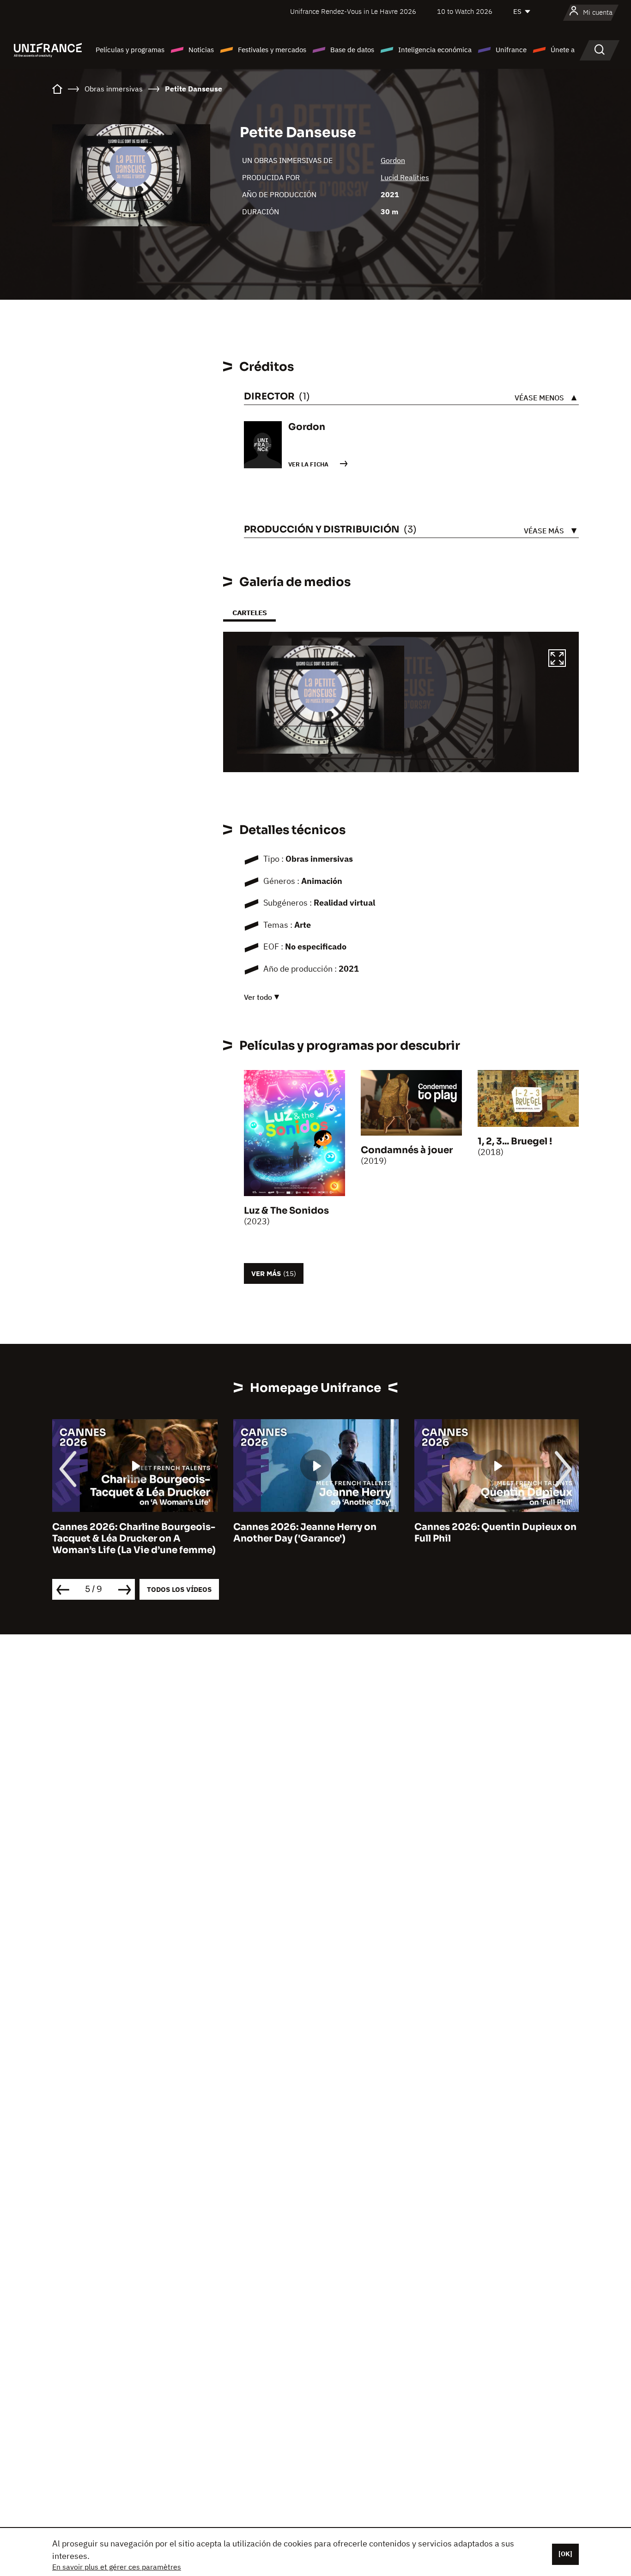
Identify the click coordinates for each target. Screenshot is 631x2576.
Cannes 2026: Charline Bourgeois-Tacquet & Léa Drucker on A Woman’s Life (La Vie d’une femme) (134, 1539)
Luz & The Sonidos (286, 1211)
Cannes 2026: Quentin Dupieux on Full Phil (495, 1533)
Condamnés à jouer (407, 1150)
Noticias (201, 50)
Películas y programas (130, 50)
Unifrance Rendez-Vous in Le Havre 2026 (353, 11)
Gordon (393, 160)
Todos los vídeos (179, 1589)
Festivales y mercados (272, 50)
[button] (557, 659)
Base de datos (352, 50)
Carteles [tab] (249, 613)
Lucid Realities (405, 177)
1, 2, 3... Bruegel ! (515, 1141)
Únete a (563, 50)
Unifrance (511, 50)
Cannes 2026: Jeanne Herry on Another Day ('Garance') (305, 1533)
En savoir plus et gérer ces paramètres (117, 2567)
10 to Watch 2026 (465, 11)
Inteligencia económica (435, 50)
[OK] (565, 2554)
